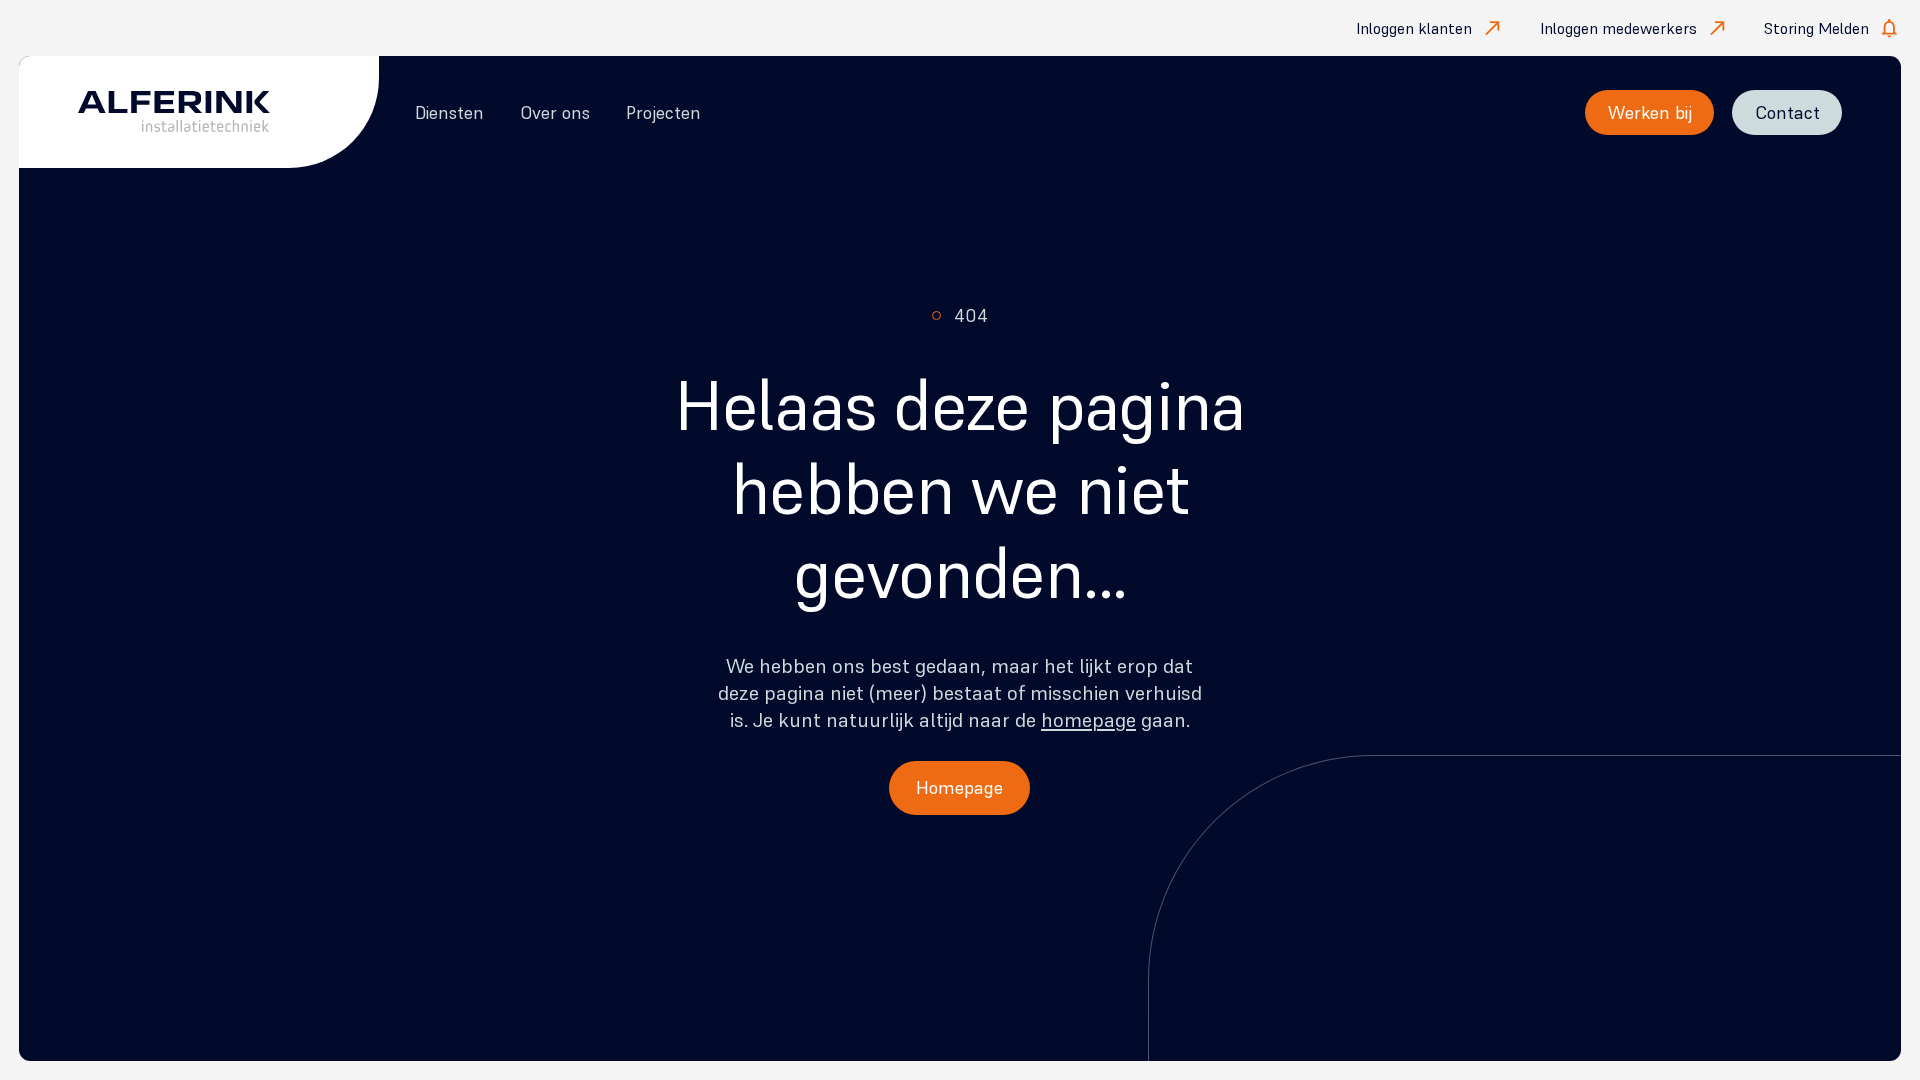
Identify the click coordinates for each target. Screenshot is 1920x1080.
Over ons (555, 112)
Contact (1787, 112)
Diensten (449, 112)
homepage (1088, 720)
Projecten (663, 112)
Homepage (959, 787)
